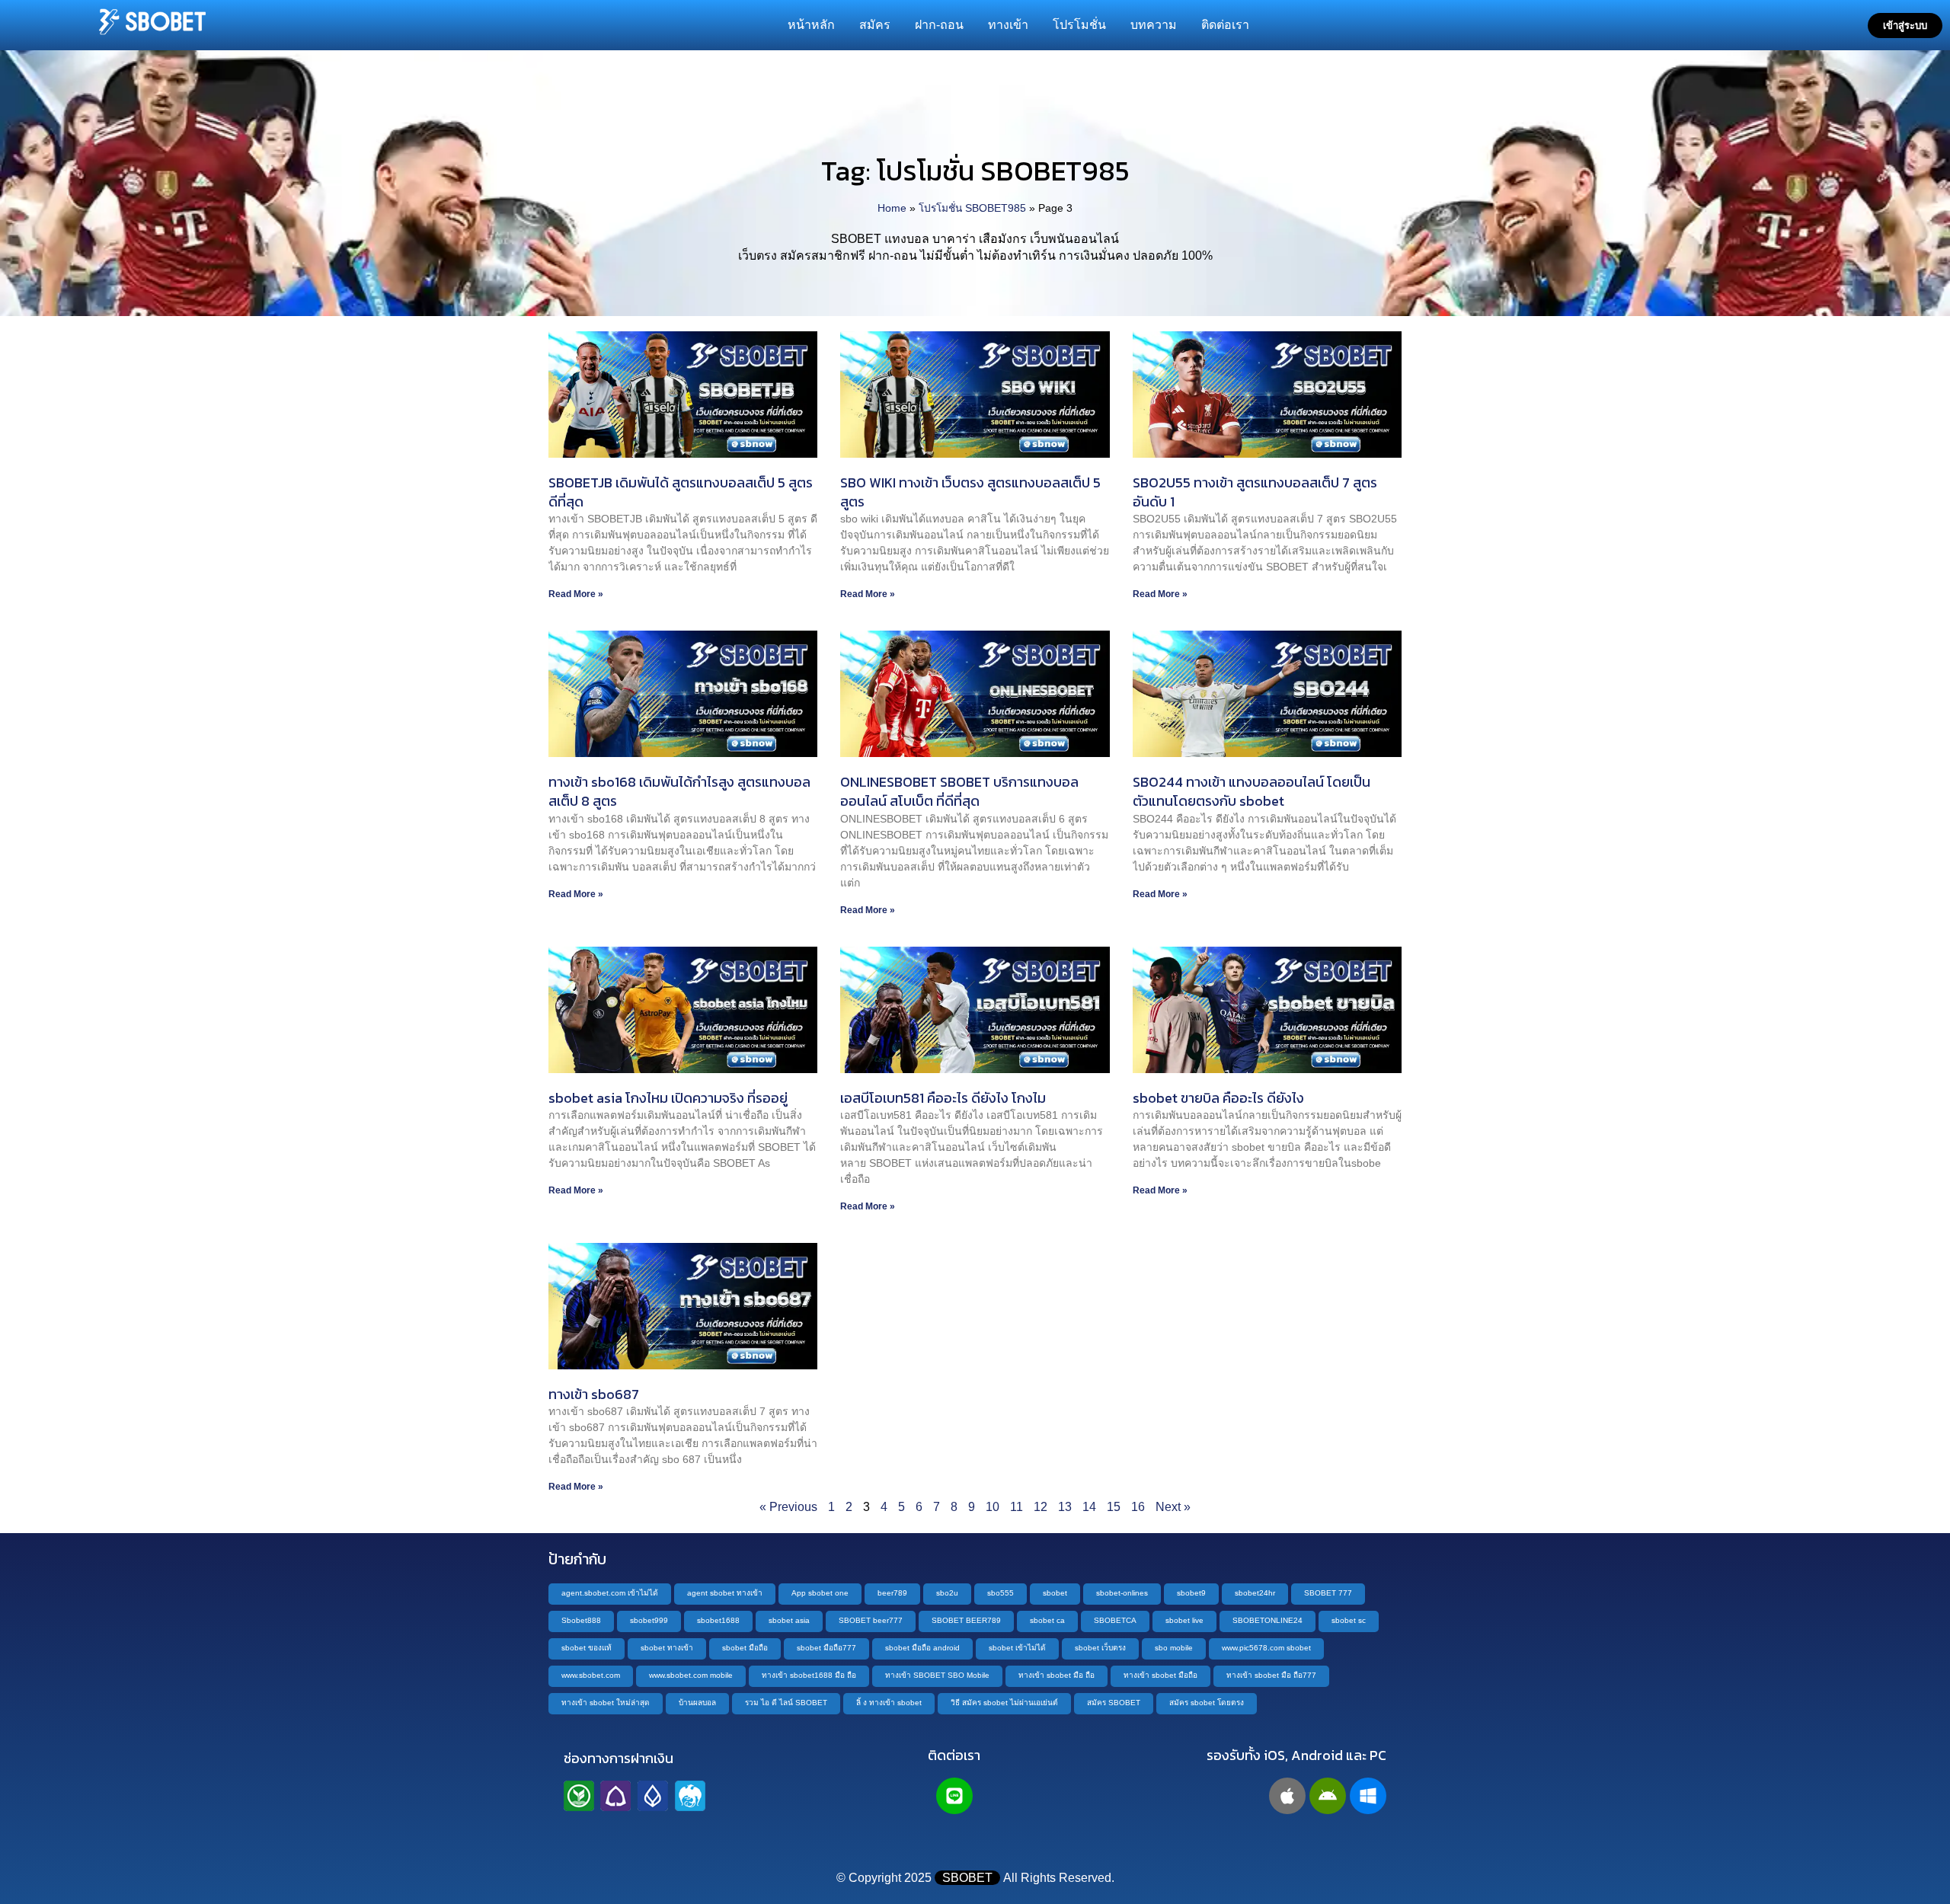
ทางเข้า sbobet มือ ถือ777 (1271, 1675)
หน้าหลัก (811, 25)
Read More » (576, 594)
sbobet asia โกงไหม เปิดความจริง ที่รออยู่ (668, 1098)
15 (1114, 1507)
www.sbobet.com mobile (691, 1675)
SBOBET (967, 1878)
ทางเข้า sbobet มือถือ (1160, 1675)
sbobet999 (649, 1620)
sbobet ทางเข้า (667, 1648)
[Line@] (954, 1796)
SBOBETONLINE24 (1267, 1620)
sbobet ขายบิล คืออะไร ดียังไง (1218, 1098)
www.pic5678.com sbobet (1266, 1648)
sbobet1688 (718, 1620)
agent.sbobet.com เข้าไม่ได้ (610, 1593)
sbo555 (1001, 1593)
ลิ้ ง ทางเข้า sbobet (889, 1703)
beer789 (892, 1593)
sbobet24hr (1255, 1593)
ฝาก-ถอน (939, 25)
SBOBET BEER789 (966, 1620)
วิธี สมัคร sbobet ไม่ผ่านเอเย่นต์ (1004, 1703)
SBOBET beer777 (871, 1620)
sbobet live (1184, 1620)
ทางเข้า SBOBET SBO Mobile (937, 1675)
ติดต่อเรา (1225, 25)
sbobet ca (1047, 1620)
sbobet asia (789, 1620)
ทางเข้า (1008, 25)
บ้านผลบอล (697, 1703)
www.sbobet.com (591, 1675)
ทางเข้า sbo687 (594, 1394)
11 (1017, 1507)
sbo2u (947, 1593)
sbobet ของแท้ (587, 1648)
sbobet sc (1349, 1620)
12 (1041, 1507)
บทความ (1154, 25)
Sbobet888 (581, 1620)
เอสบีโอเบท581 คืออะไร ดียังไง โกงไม (943, 1098)
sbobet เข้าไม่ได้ (1017, 1648)
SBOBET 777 (1328, 1593)
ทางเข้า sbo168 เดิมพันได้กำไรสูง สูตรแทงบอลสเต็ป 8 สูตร (679, 791)
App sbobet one (820, 1593)
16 (1138, 1507)
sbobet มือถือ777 (826, 1648)
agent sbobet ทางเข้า (725, 1593)
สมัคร (875, 25)
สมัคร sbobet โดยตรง (1207, 1703)
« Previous (788, 1507)
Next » (1173, 1507)
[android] (1328, 1796)
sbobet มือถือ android (922, 1648)
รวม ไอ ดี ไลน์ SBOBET (786, 1703)
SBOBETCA (1115, 1620)
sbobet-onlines (1122, 1593)
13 (1065, 1507)
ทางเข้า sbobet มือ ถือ (1057, 1675)
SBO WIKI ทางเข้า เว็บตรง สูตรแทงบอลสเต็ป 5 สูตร (970, 492)
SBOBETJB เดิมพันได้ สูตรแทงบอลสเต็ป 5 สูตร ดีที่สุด (681, 492)
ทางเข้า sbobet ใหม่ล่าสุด (606, 1703)
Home (892, 208)
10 (993, 1507)
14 (1089, 1507)
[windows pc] (1368, 1796)
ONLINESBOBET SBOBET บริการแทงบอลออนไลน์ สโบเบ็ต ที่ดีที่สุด (959, 791)
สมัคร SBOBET (1114, 1703)
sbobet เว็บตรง (1100, 1648)
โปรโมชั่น (1079, 25)
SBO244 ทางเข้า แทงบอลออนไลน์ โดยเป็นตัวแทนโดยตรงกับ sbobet (1252, 791)
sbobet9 (1191, 1593)
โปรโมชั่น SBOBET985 (972, 208)
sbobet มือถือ (745, 1648)
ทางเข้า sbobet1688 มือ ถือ (809, 1675)
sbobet (1055, 1593)
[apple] (1287, 1796)
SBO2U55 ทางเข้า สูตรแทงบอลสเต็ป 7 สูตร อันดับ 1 (1255, 492)
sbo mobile (1174, 1648)
